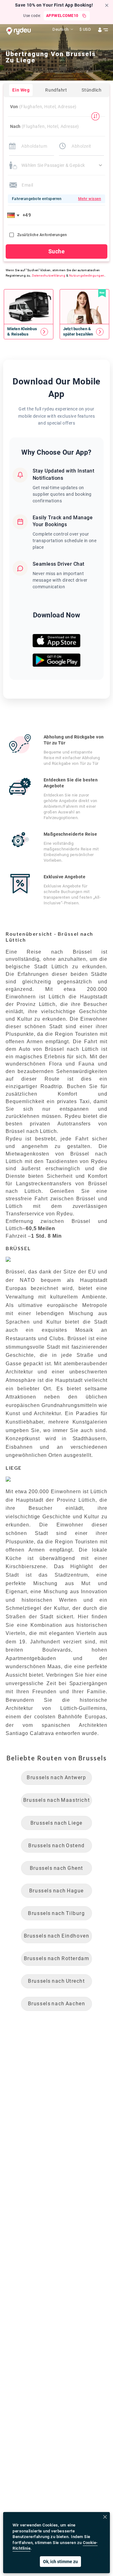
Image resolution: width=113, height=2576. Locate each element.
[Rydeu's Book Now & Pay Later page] (84, 332)
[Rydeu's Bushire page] (29, 332)
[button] (14, 215)
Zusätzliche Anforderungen (42, 235)
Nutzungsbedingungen (87, 275)
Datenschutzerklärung (49, 275)
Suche (56, 251)
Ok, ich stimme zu (60, 2562)
